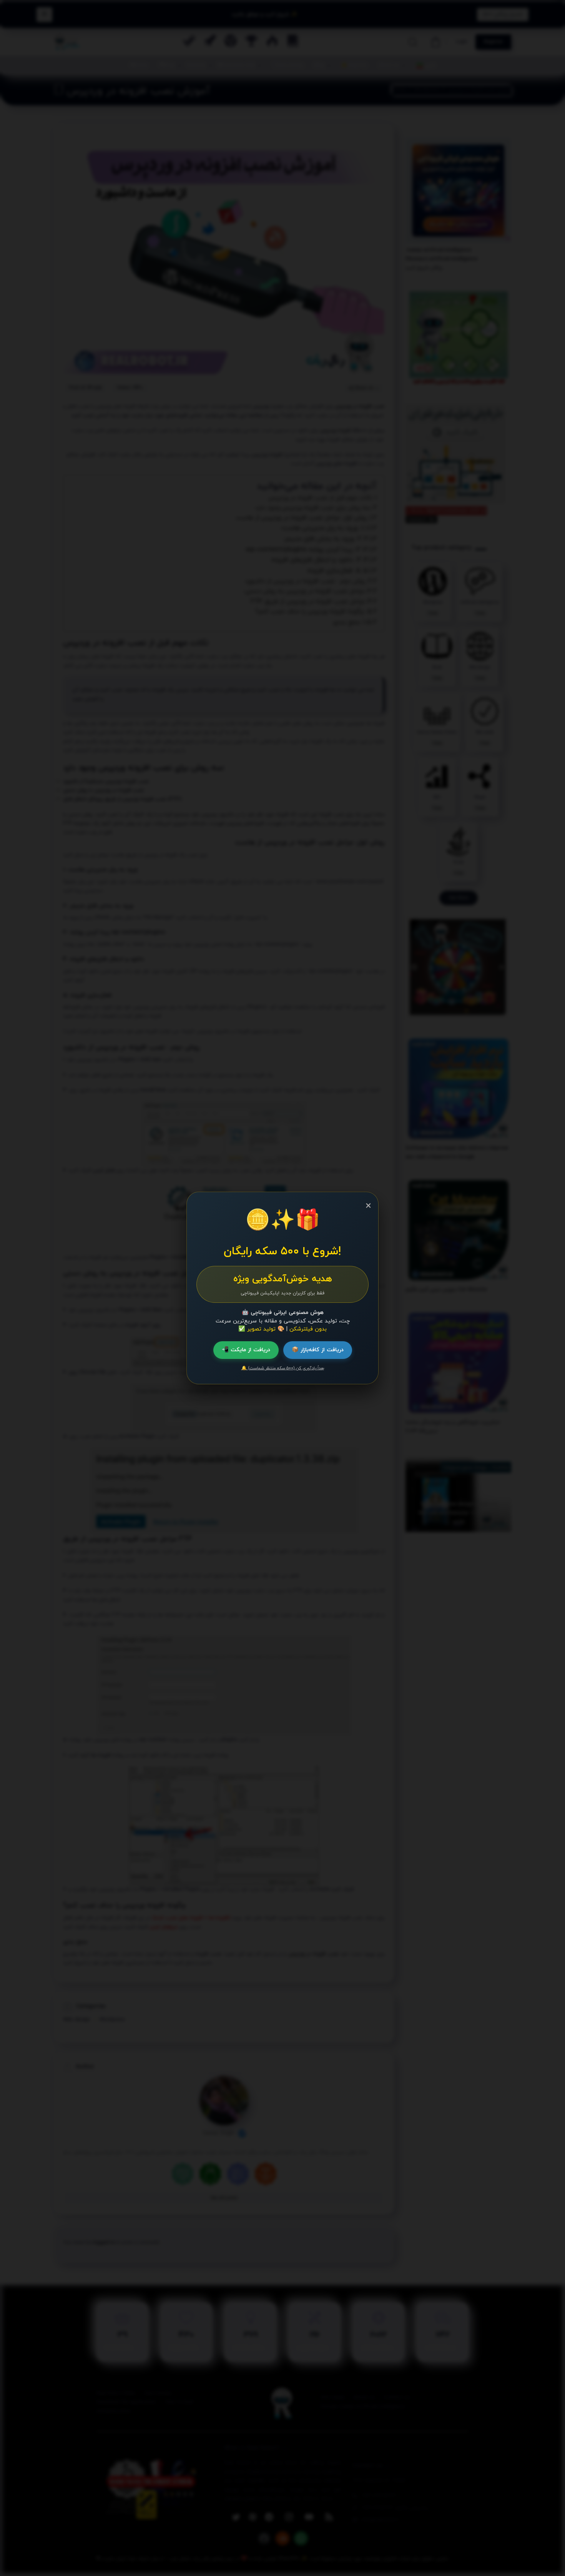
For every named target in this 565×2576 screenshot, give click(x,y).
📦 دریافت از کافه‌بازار (318, 1350)
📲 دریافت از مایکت (246, 1350)
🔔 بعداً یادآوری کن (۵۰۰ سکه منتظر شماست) (283, 1368)
